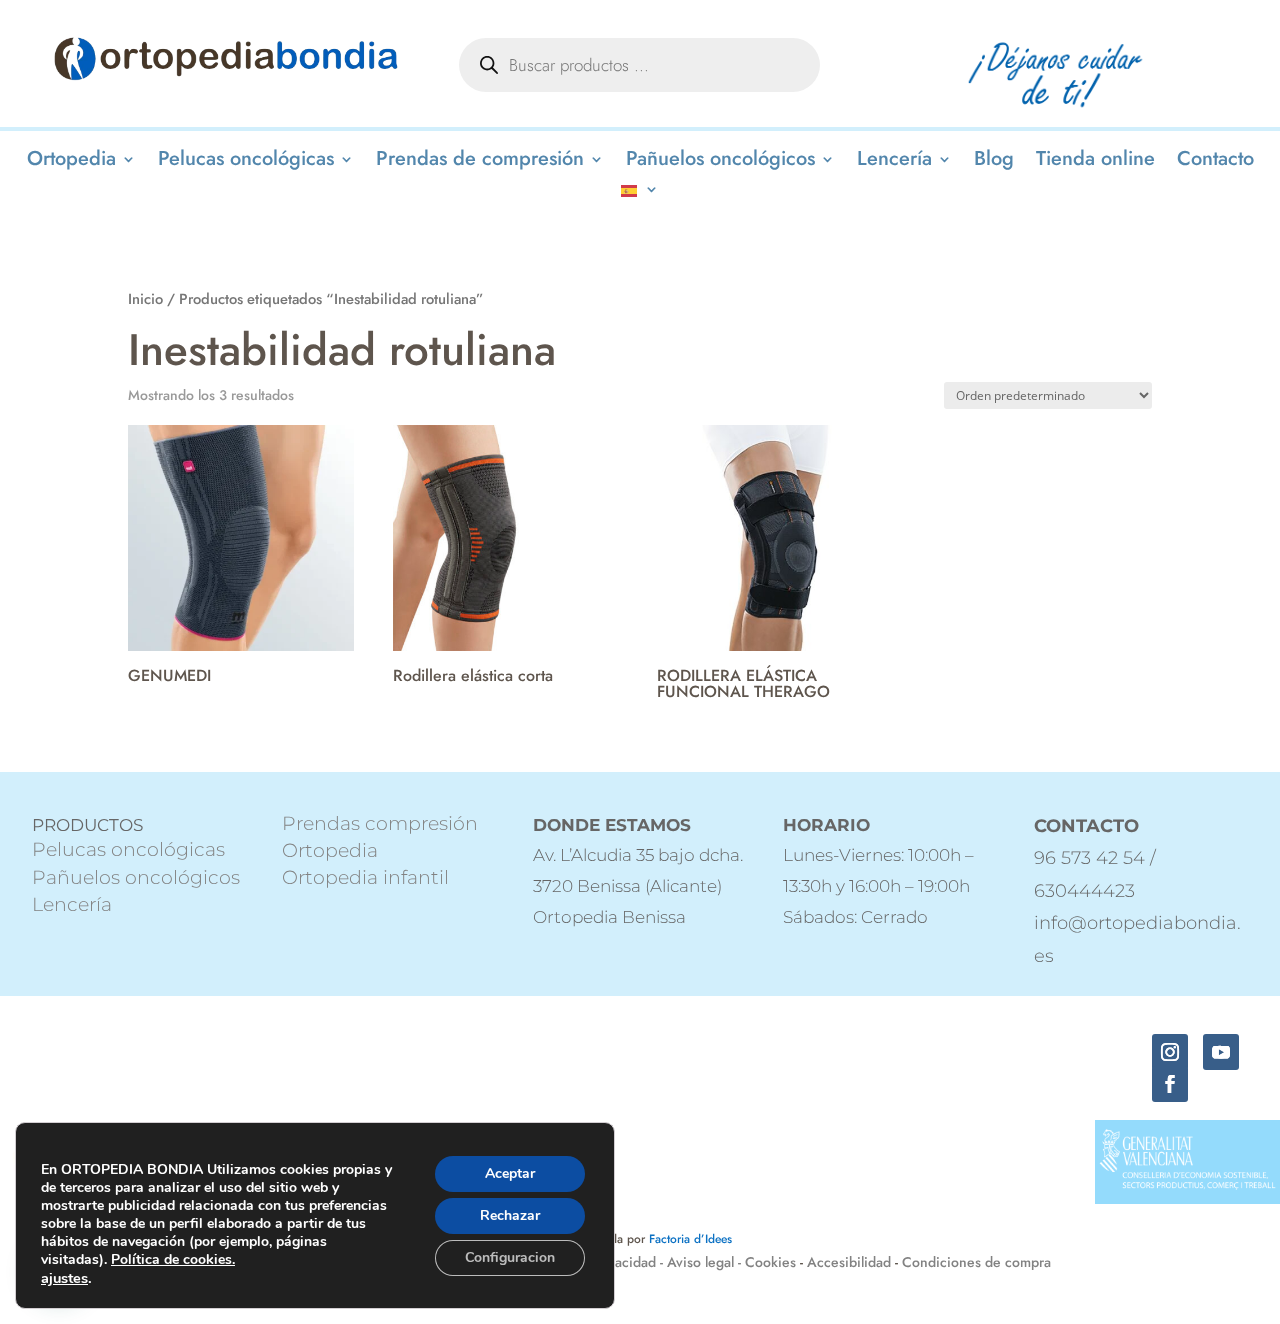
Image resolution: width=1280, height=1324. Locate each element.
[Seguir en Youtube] (1221, 1052)
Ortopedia (71, 162)
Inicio (145, 299)
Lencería (894, 162)
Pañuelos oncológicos (720, 162)
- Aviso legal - (700, 1262)
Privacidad (625, 1262)
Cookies (770, 1262)
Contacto (1215, 162)
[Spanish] (640, 193)
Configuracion (510, 1257)
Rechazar (510, 1215)
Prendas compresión (380, 823)
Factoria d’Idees (690, 1239)
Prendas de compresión (480, 162)
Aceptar (510, 1173)
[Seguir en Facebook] (1170, 1084)
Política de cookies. (173, 1259)
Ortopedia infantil (365, 877)
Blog (994, 162)
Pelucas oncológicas (246, 162)
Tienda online (1095, 162)
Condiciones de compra (976, 1262)
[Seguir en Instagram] (1170, 1052)
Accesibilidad (849, 1262)
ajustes (64, 1278)
